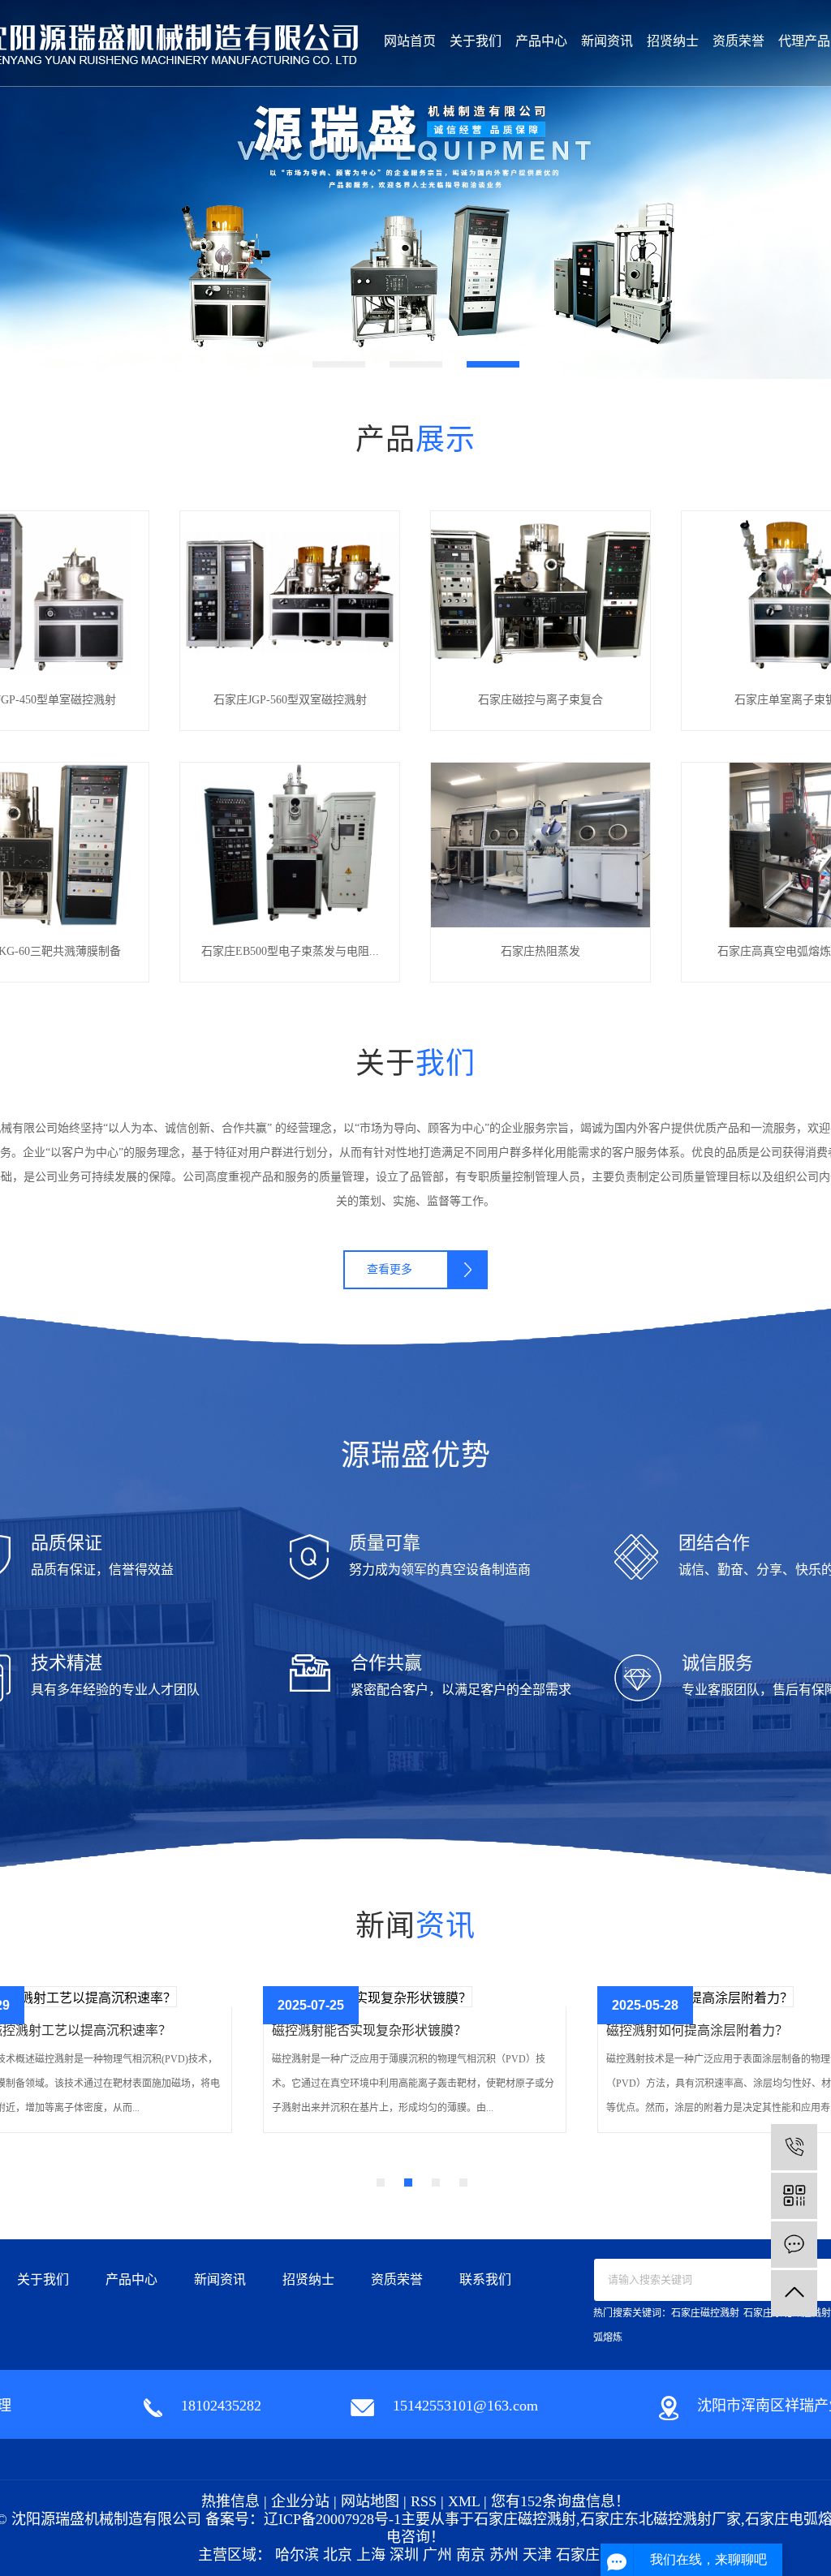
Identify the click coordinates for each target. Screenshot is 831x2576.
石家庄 (578, 2555)
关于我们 (476, 41)
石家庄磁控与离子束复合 (540, 700)
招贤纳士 (673, 41)
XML (464, 2501)
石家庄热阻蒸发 (540, 951)
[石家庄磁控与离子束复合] (540, 592)
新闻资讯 (607, 41)
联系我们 (485, 2279)
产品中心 (541, 41)
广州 (437, 2555)
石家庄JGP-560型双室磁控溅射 (290, 700)
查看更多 (390, 1269)
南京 (471, 2555)
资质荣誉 (738, 41)
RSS (424, 2501)
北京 (338, 2555)
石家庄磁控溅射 (705, 2313)
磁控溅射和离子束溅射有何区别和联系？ (389, 2030)
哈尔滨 (297, 2555)
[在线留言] (794, 2245)
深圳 (404, 2555)
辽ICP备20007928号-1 (332, 2519)
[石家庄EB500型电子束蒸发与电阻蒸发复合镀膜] (290, 843)
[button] (339, 364)
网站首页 (410, 41)
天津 (537, 2555)
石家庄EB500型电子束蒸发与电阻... (290, 951)
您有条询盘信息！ (560, 2501)
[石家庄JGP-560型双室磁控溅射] (290, 592)
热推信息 (230, 2501)
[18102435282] (794, 2147)
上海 (371, 2555)
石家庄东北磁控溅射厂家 (661, 2519)
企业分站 (300, 2501)
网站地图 (370, 2501)
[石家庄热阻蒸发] (540, 843)
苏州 (504, 2555)
